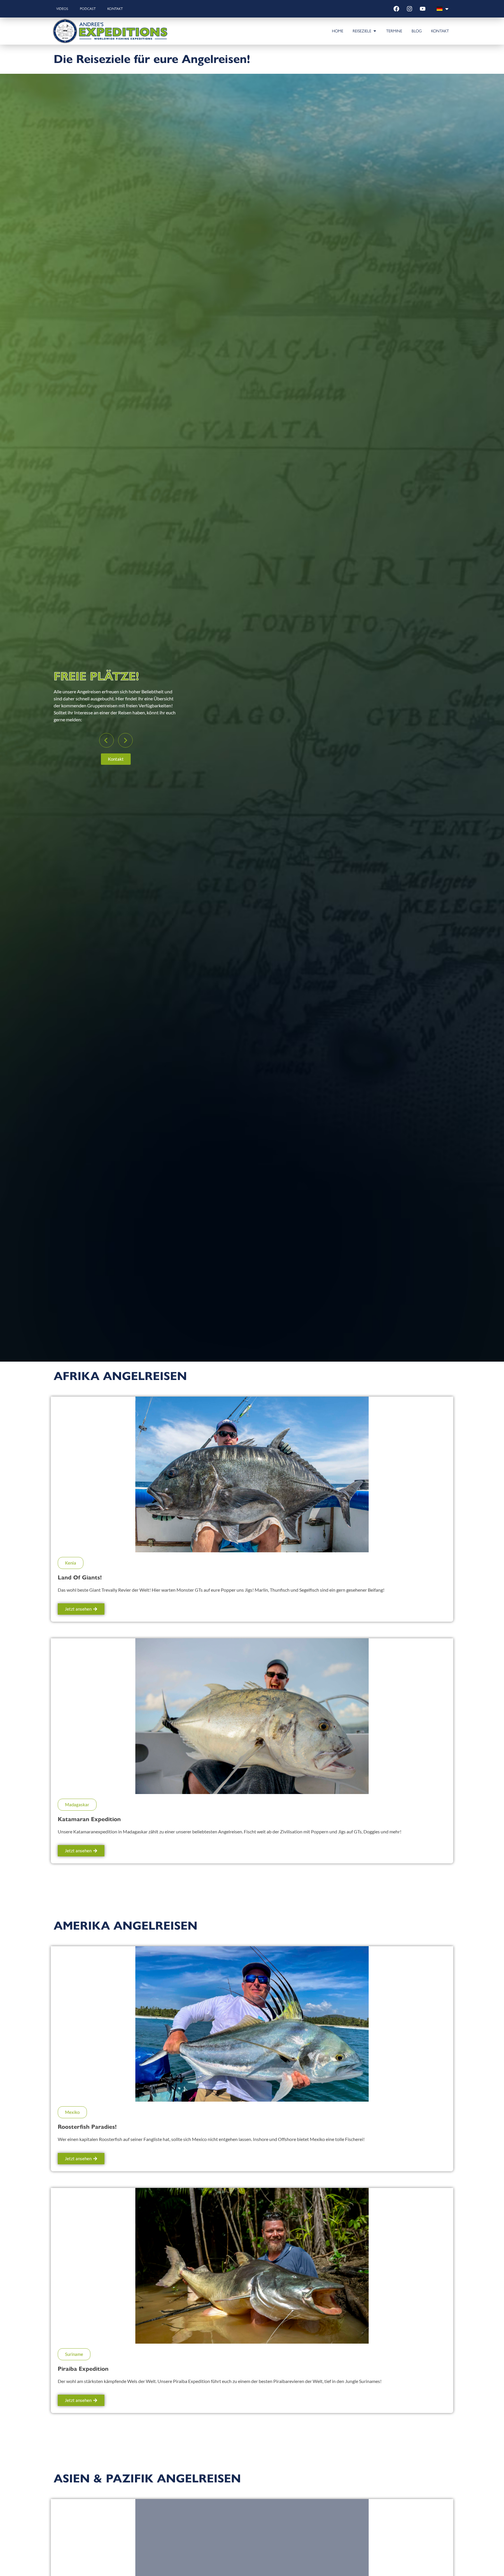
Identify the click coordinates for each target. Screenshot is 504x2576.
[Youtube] (423, 9)
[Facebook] (396, 9)
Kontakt (115, 9)
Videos (62, 9)
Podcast (88, 9)
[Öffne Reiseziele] (375, 31)
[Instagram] (409, 9)
